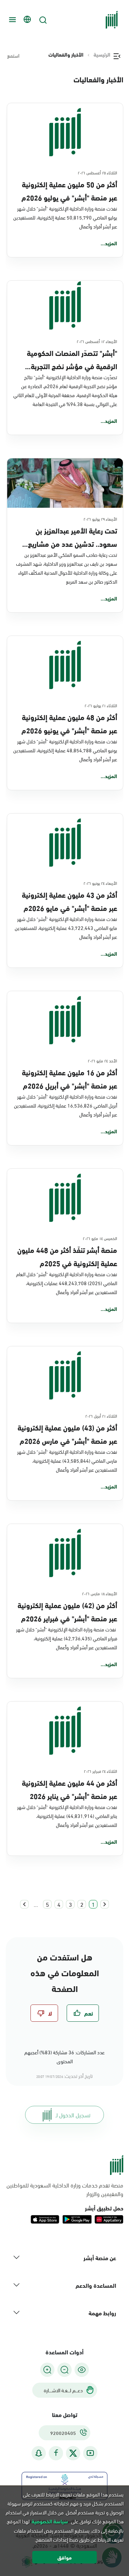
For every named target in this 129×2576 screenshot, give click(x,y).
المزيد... (109, 243)
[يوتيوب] (90, 2453)
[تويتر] (73, 2453)
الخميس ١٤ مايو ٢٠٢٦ (100, 1238)
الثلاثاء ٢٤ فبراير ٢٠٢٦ (101, 1771)
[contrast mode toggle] (82, 2370)
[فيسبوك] (56, 2453)
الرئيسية (102, 54)
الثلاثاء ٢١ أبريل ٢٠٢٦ (101, 1415)
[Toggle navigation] (11, 20)
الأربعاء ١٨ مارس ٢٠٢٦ (100, 1593)
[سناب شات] (39, 2453)
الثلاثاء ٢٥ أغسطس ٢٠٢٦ (97, 172)
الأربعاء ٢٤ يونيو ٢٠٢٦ (100, 883)
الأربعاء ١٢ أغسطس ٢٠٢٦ (97, 341)
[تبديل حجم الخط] (64, 2370)
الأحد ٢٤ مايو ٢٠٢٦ (102, 1060)
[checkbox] (83, 2013)
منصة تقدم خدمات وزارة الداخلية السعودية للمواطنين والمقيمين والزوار (65, 2189)
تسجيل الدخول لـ (73, 2115)
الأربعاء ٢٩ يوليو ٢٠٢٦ (100, 518)
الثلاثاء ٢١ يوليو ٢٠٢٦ (101, 705)
